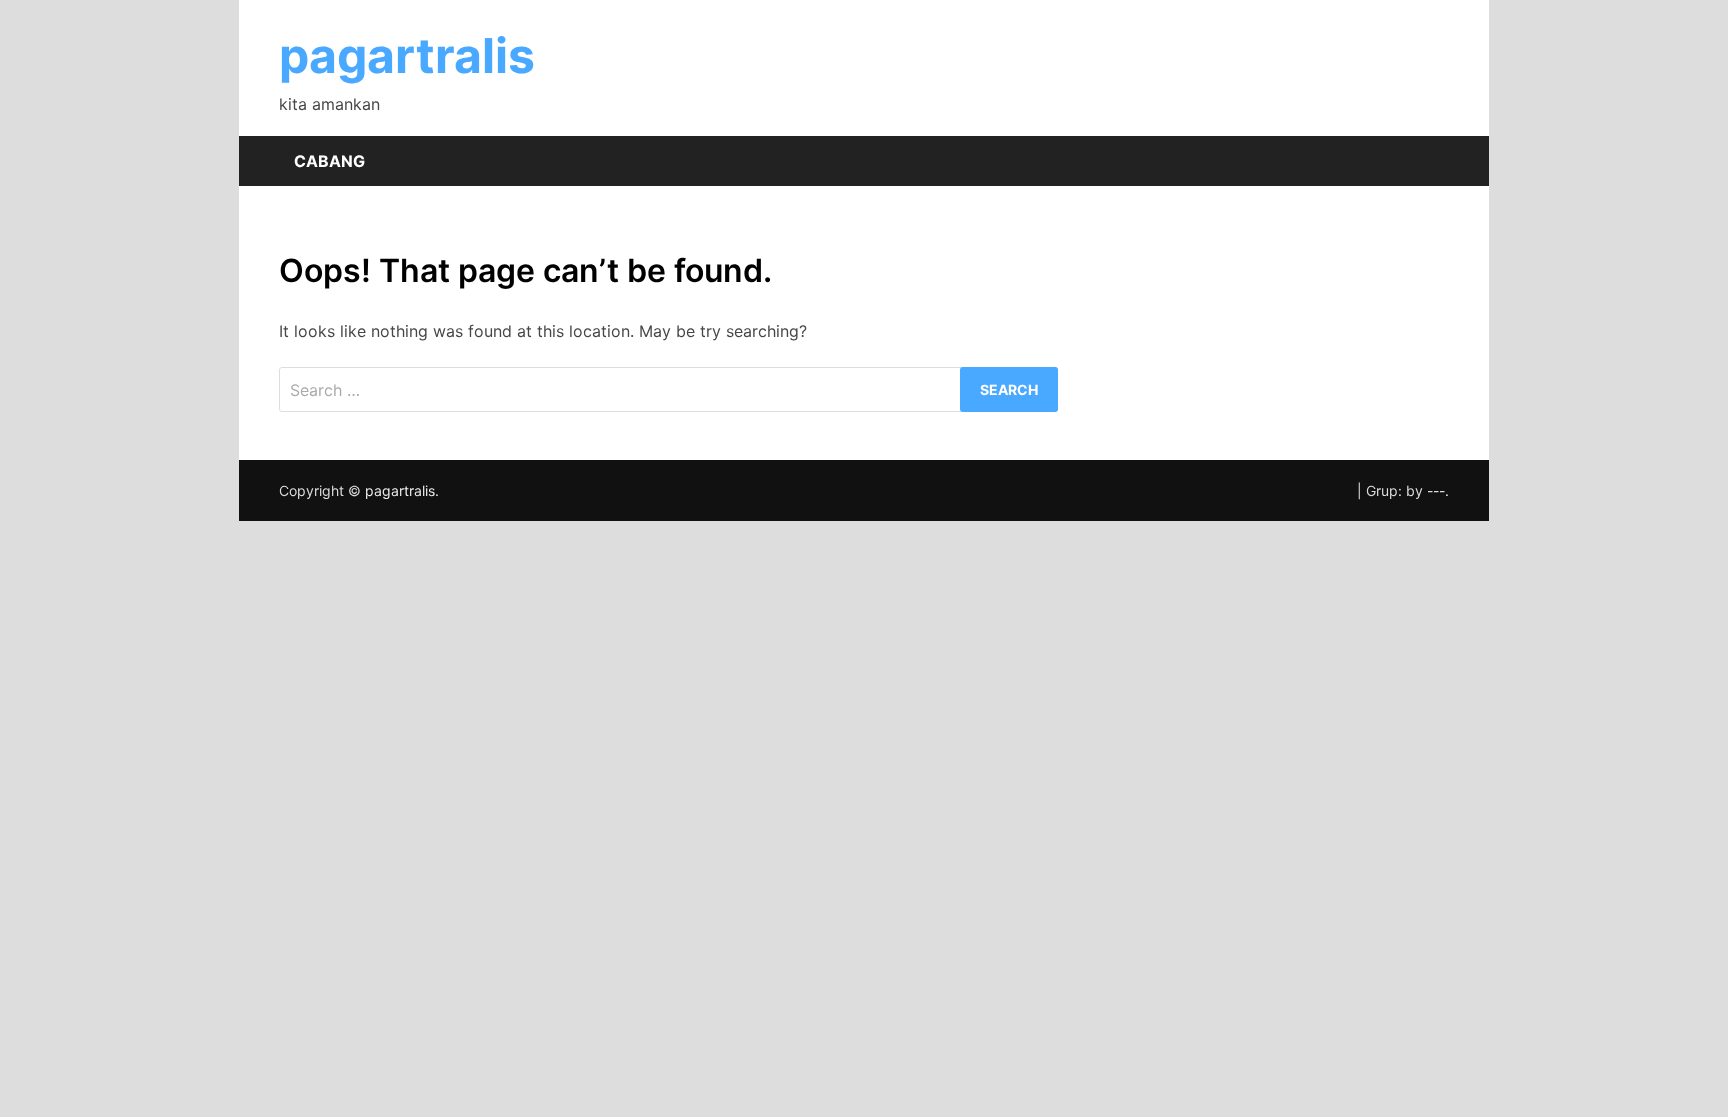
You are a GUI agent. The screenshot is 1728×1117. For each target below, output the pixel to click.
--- (1436, 490)
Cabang (329, 161)
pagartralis (407, 55)
